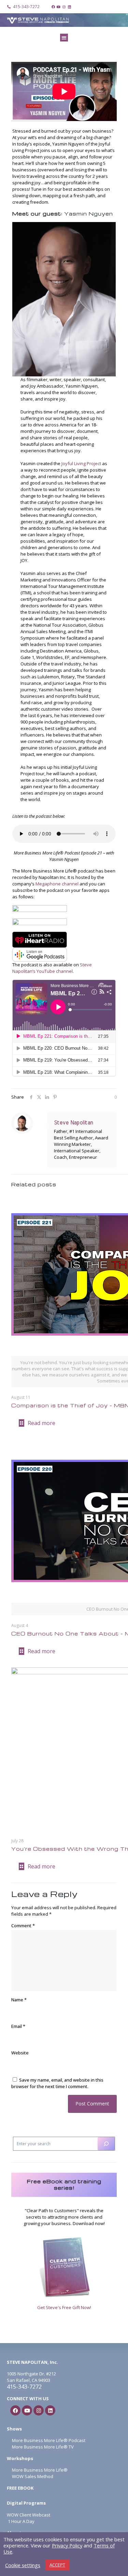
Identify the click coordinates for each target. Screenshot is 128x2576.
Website (20, 2053)
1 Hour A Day (21, 2521)
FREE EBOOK (20, 2488)
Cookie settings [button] (23, 2565)
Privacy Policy (67, 2545)
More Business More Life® (40, 2470)
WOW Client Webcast (29, 2515)
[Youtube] (59, 7)
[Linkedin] (70, 7)
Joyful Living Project (81, 463)
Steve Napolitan (73, 1123)
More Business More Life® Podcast (49, 2440)
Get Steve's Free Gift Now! (64, 2307)
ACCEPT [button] (57, 2565)
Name (19, 2000)
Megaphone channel (57, 884)
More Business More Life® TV (42, 2447)
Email (18, 2026)
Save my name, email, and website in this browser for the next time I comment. (57, 2083)
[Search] (106, 2144)
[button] (64, 38)
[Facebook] (53, 7)
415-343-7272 (24, 2387)
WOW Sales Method (32, 2476)
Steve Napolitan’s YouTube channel (52, 968)
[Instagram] (64, 7)
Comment (23, 1926)
